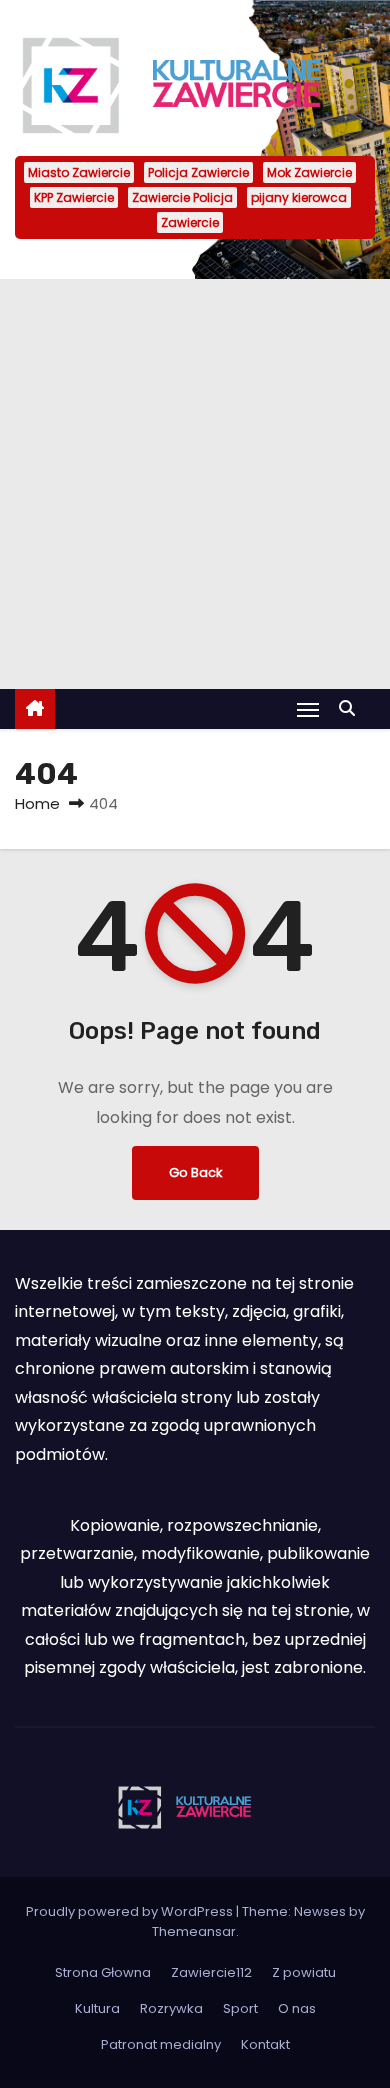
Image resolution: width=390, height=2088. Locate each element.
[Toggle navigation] (308, 709)
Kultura (97, 2008)
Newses (320, 1911)
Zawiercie (190, 222)
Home (37, 803)
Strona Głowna (103, 1972)
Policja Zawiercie (198, 172)
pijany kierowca (299, 197)
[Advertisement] (195, 484)
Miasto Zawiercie (79, 172)
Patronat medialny (161, 2044)
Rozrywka (171, 2008)
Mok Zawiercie (309, 172)
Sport (240, 2008)
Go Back (195, 1172)
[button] (352, 708)
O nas (297, 2008)
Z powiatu (304, 1972)
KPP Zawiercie (74, 197)
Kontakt (265, 2044)
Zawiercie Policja (182, 197)
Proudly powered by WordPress (131, 1911)
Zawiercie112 (211, 1972)
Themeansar (194, 1931)
